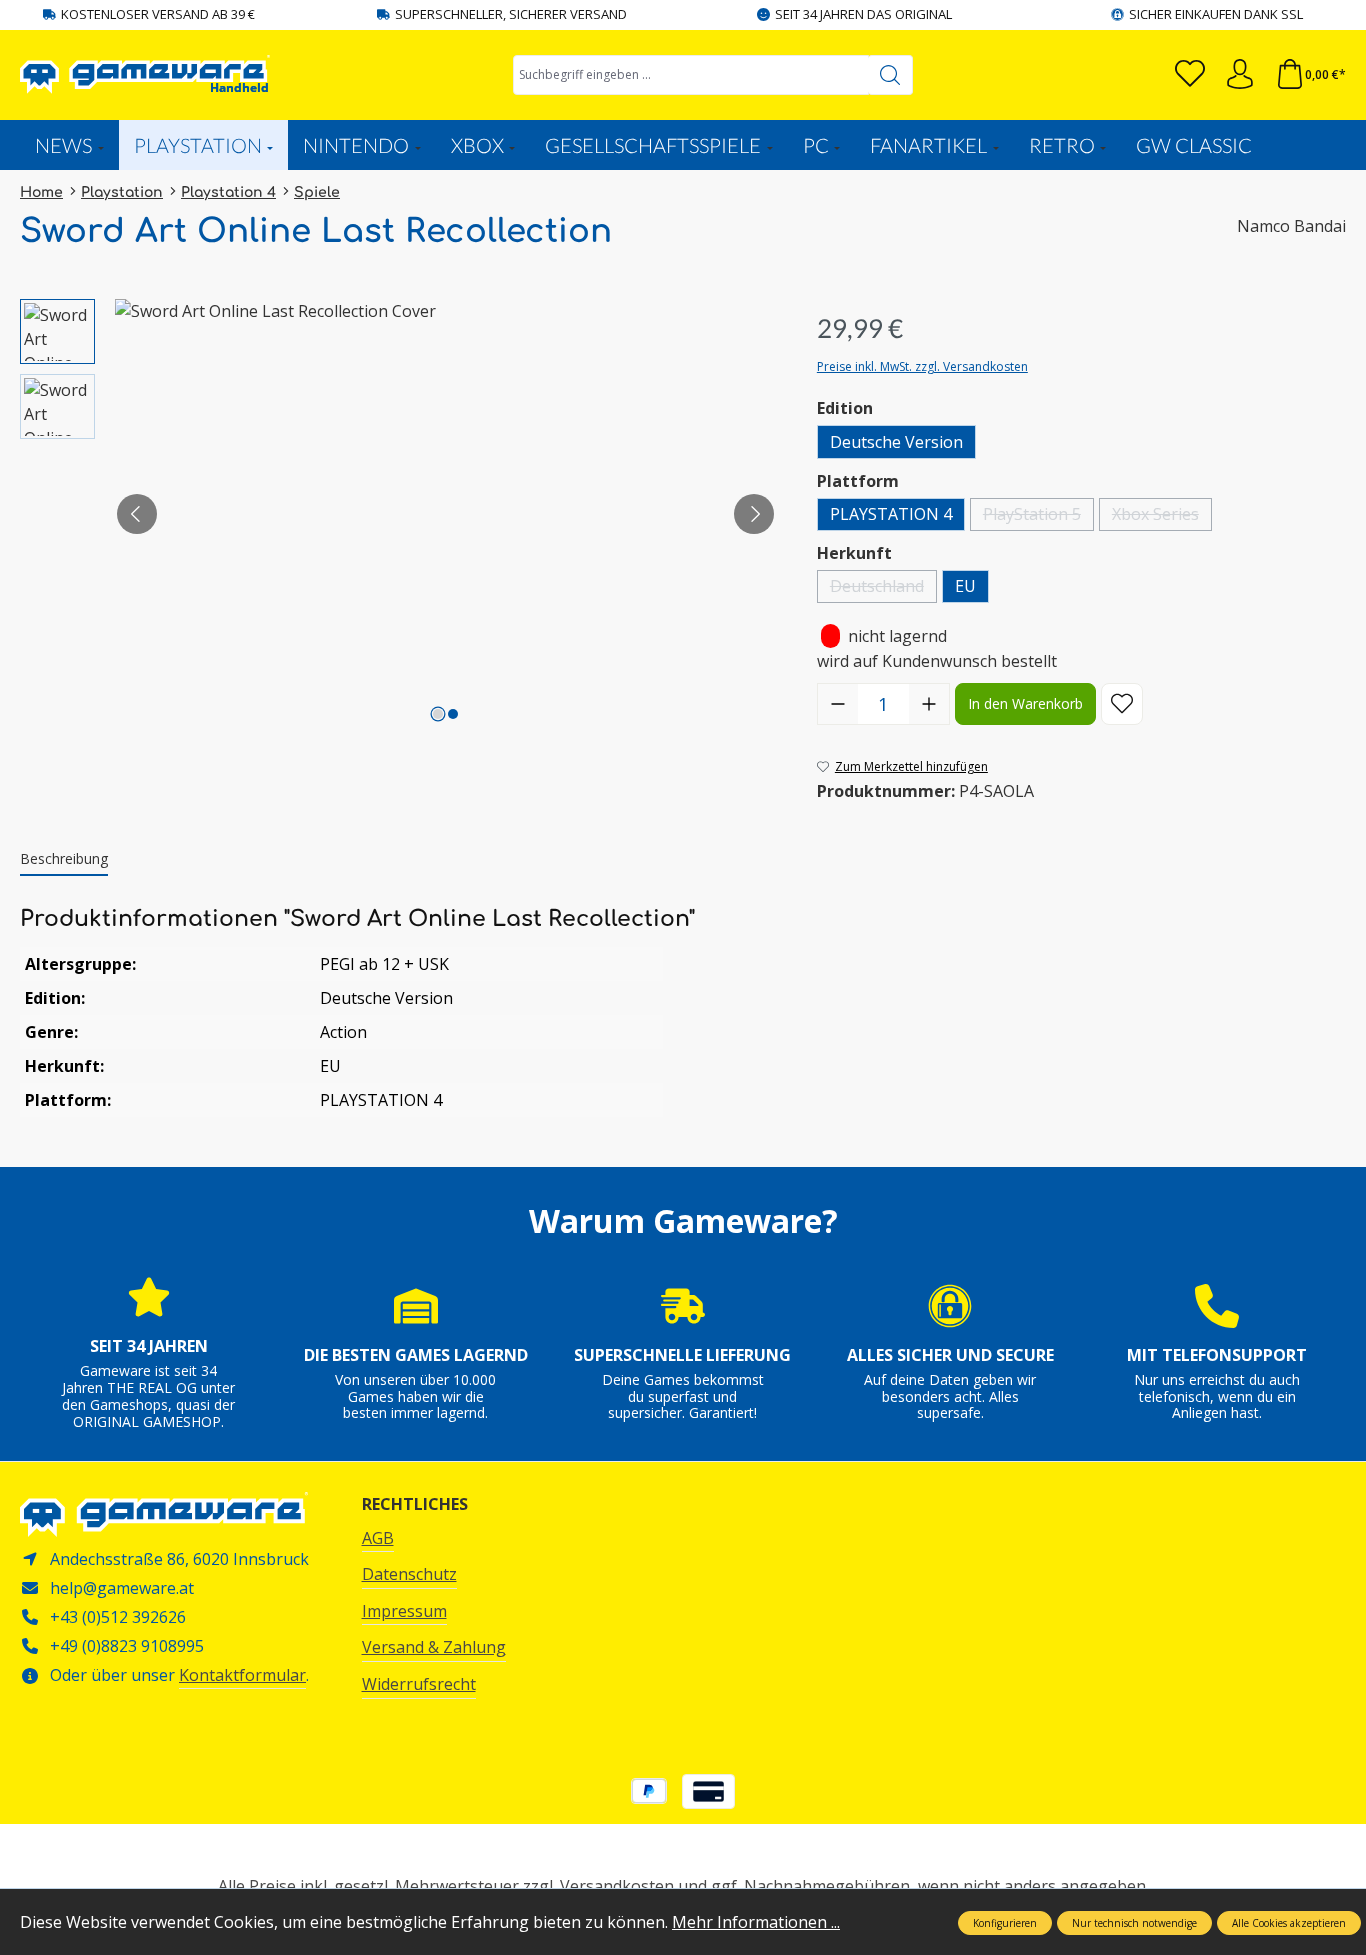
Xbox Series (1162, 516)
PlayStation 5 (1038, 516)
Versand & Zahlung (434, 1647)
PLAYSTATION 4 (891, 514)
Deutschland (883, 588)
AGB (378, 1538)
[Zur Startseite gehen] (145, 74)
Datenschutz (409, 1574)
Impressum (404, 1611)
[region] (398, 514)
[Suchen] (890, 75)
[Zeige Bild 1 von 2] (438, 714)
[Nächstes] (754, 514)
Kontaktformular (242, 1675)
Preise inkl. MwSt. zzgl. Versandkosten (922, 366)
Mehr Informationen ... (756, 1922)
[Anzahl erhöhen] (929, 704)
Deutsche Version (896, 442)
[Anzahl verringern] (838, 704)
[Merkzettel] (1190, 74)
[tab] (64, 859)
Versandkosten (617, 1886)
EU (965, 586)
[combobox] (691, 75)
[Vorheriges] (137, 514)
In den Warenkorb (1025, 703)
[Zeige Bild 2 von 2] (453, 714)
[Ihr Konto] (1240, 74)
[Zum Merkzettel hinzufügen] (1122, 704)
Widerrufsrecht (419, 1684)
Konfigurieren (1005, 1923)
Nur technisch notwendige (1134, 1923)
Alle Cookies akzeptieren (1289, 1923)
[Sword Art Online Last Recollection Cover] (445, 514)
